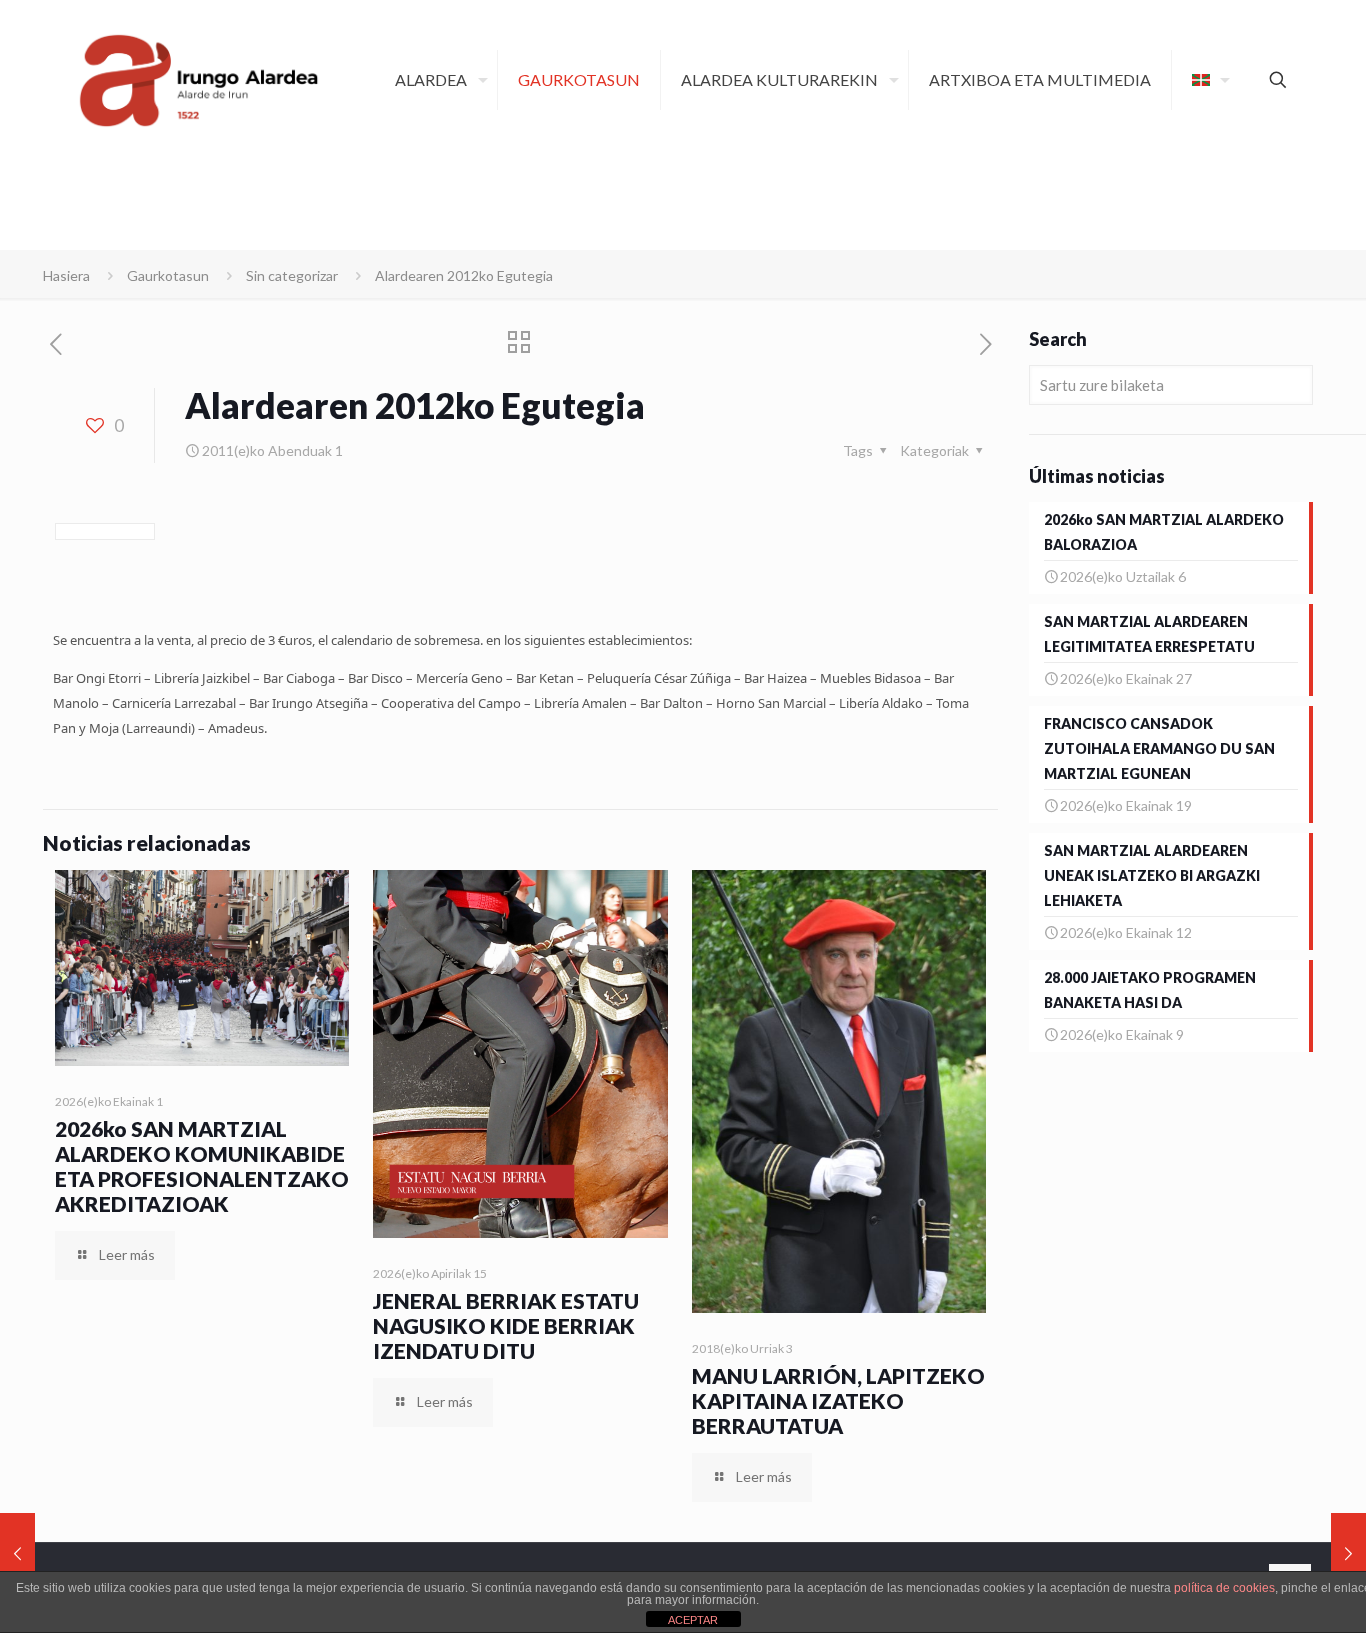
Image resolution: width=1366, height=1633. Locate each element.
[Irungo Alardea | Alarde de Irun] (199, 80)
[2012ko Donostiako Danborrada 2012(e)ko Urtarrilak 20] (1348, 1553)
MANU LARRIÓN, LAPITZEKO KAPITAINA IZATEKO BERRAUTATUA (838, 1400)
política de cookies (1224, 1588)
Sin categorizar (292, 275)
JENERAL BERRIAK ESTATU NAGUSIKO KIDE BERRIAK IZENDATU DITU (506, 1325)
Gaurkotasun (168, 275)
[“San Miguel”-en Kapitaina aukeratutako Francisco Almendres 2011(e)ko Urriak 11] (17, 1553)
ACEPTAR (693, 1620)
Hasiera (66, 275)
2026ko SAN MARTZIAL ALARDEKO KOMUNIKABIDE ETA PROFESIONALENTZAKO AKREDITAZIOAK (202, 1166)
